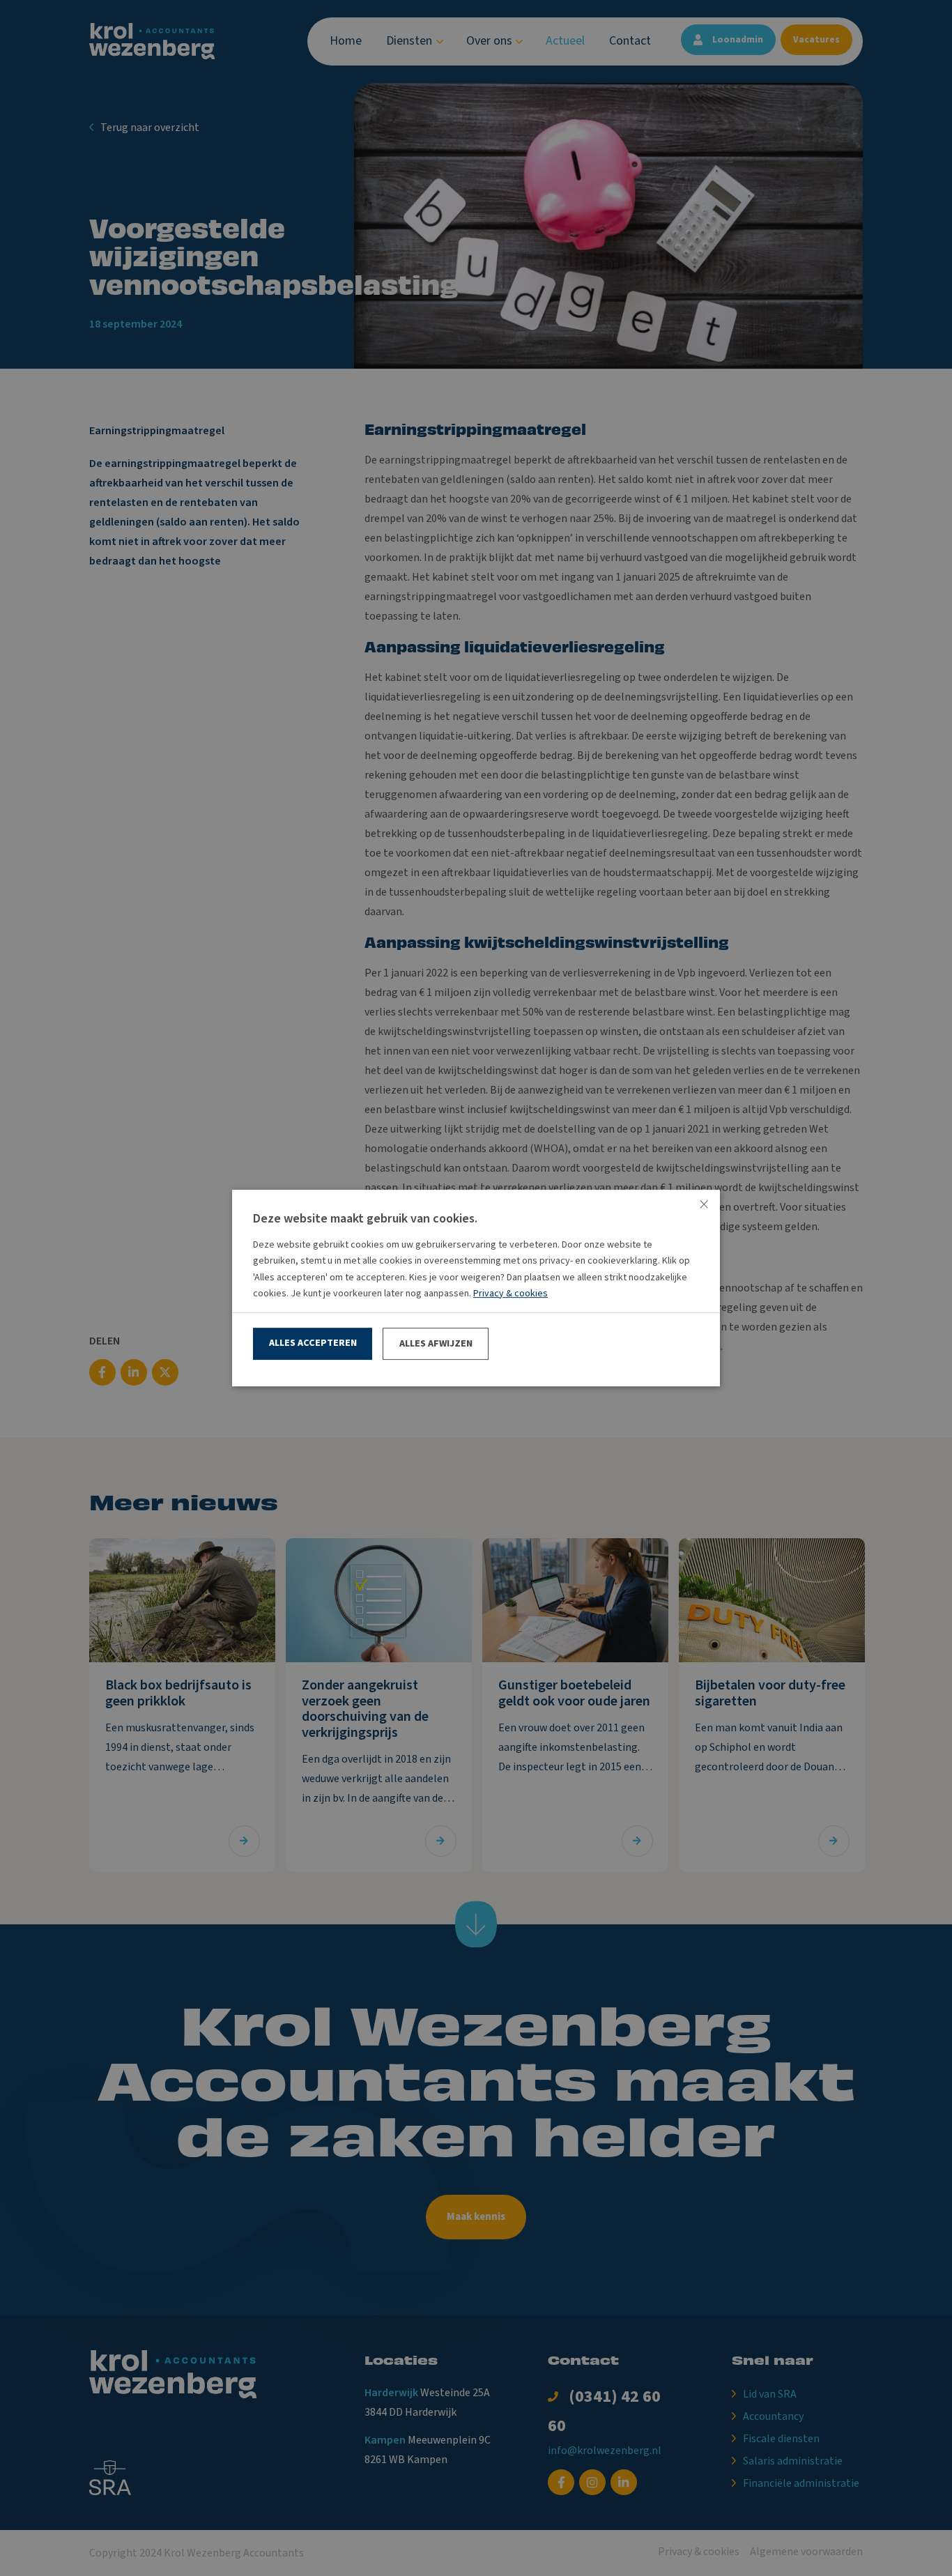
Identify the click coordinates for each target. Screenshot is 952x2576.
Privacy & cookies (510, 1294)
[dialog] (476, 1288)
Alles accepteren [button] (313, 1343)
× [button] (704, 1205)
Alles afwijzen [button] (436, 1344)
